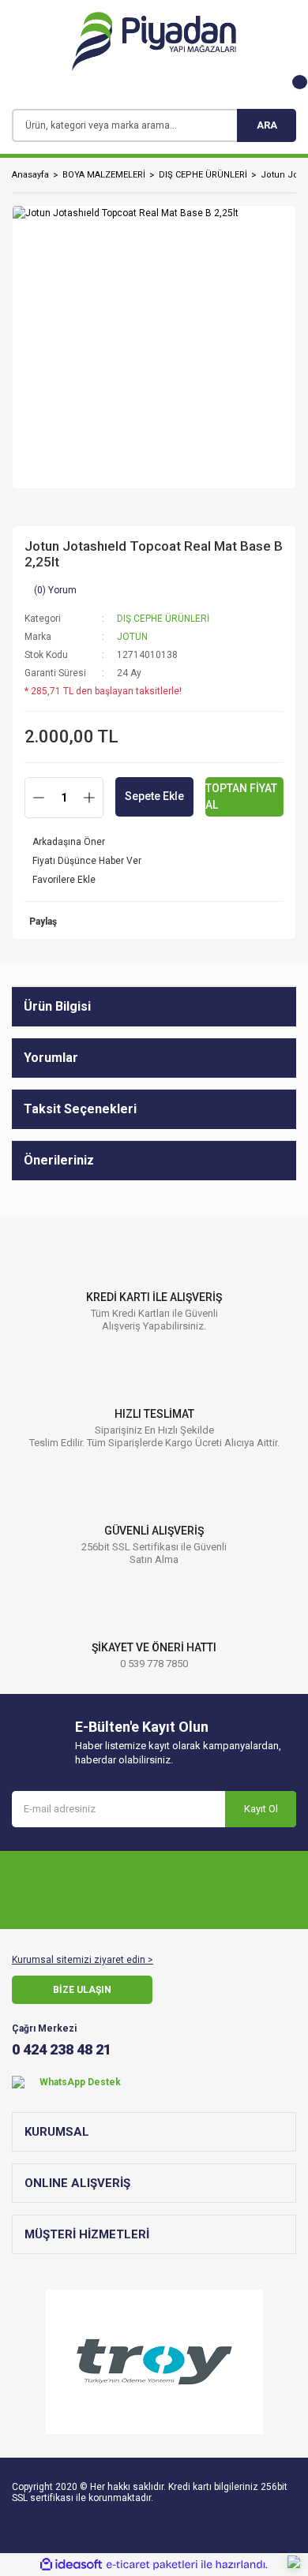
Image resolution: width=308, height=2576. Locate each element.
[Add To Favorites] (154, 880)
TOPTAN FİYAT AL (241, 796)
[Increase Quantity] (89, 798)
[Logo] (154, 41)
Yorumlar (51, 1058)
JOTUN (132, 637)
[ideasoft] (71, 2565)
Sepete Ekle (154, 796)
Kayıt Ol (261, 1809)
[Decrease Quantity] (39, 798)
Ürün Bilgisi (57, 1006)
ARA (267, 125)
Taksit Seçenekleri (80, 1109)
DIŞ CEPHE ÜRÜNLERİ (163, 619)
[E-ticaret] (152, 2565)
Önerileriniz (59, 1160)
